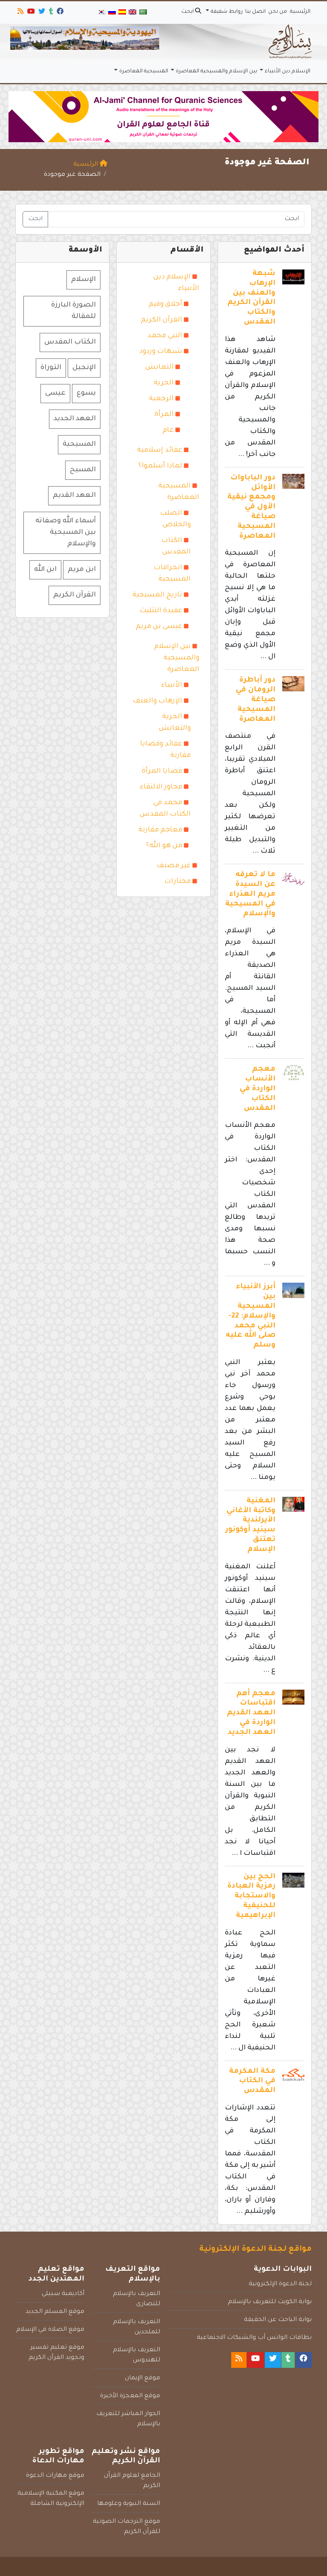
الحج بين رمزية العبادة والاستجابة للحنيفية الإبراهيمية (251, 1897)
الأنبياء (172, 685)
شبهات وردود (161, 352)
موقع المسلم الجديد (55, 2312)
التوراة (51, 368)
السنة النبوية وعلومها (129, 2504)
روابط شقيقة (227, 12)
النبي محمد (165, 336)
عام (168, 430)
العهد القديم (74, 496)
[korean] (101, 13)
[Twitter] (41, 13)
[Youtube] (30, 13)
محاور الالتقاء (161, 787)
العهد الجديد (75, 419)
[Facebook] (59, 13)
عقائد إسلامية (160, 450)
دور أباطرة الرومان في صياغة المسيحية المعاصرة (256, 700)
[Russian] (112, 13)
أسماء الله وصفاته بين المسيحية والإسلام (66, 533)
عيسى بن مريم (159, 627)
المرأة (164, 415)
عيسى (55, 393)
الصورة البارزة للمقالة (73, 311)
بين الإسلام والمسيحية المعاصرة (217, 72)
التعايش (159, 367)
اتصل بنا (255, 12)
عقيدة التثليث (161, 611)
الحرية (164, 383)
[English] (132, 13)
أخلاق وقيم (165, 304)
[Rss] (20, 13)
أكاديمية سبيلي (63, 2294)
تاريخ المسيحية (157, 595)
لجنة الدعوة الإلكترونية (280, 2284)
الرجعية (161, 399)
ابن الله (45, 570)
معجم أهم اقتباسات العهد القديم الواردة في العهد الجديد (251, 1714)
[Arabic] (143, 13)
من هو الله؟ (164, 846)
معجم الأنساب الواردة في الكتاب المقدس (258, 1089)
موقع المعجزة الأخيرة (130, 2396)
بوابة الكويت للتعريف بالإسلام (270, 2302)
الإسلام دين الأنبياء (288, 72)
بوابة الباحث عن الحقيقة (278, 2320)
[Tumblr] (50, 13)
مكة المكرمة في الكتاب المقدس (252, 2082)
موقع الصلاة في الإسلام (50, 2330)
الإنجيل (84, 368)
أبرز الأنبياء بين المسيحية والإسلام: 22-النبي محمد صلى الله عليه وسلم (251, 1316)
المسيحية (79, 444)
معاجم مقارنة (160, 830)
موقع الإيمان (142, 2378)
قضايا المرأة (162, 771)
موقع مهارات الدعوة (55, 2476)
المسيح (83, 470)
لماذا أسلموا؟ (160, 466)
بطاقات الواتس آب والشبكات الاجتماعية (254, 2338)
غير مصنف (174, 866)
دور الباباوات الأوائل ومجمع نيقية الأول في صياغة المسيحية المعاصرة (251, 507)
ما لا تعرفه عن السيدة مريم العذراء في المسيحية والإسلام (250, 894)
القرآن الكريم (162, 320)
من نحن (278, 12)
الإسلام (83, 280)
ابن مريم (82, 570)
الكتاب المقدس (70, 342)
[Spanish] (122, 13)
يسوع (86, 393)
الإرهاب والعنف (158, 701)
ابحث (188, 12)
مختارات (178, 882)
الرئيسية (300, 12)
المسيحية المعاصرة (144, 72)
